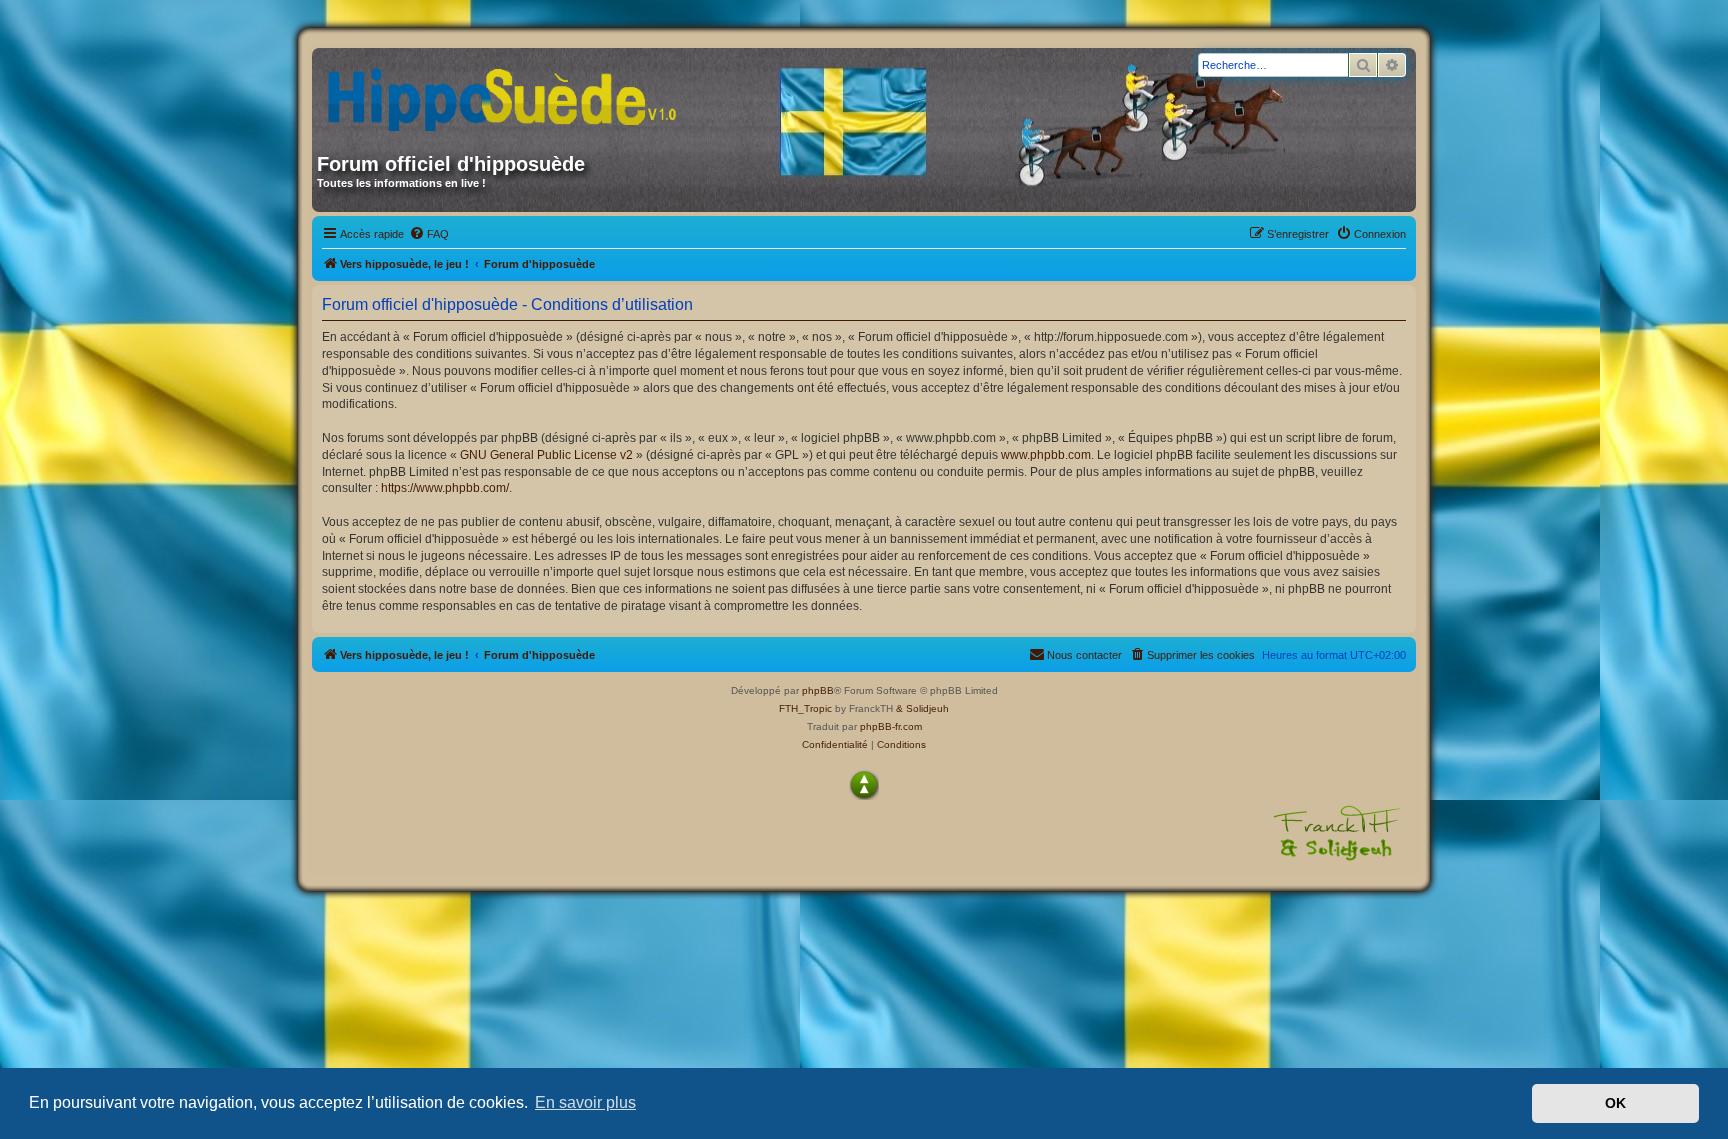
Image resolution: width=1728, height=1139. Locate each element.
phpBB (818, 690)
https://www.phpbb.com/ (445, 488)
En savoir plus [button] (585, 1102)
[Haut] (864, 785)
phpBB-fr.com (891, 726)
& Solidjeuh (922, 708)
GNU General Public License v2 (546, 455)
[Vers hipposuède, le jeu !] (509, 93)
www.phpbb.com (1046, 455)
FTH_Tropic (805, 708)
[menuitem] (429, 234)
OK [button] (1615, 1103)
